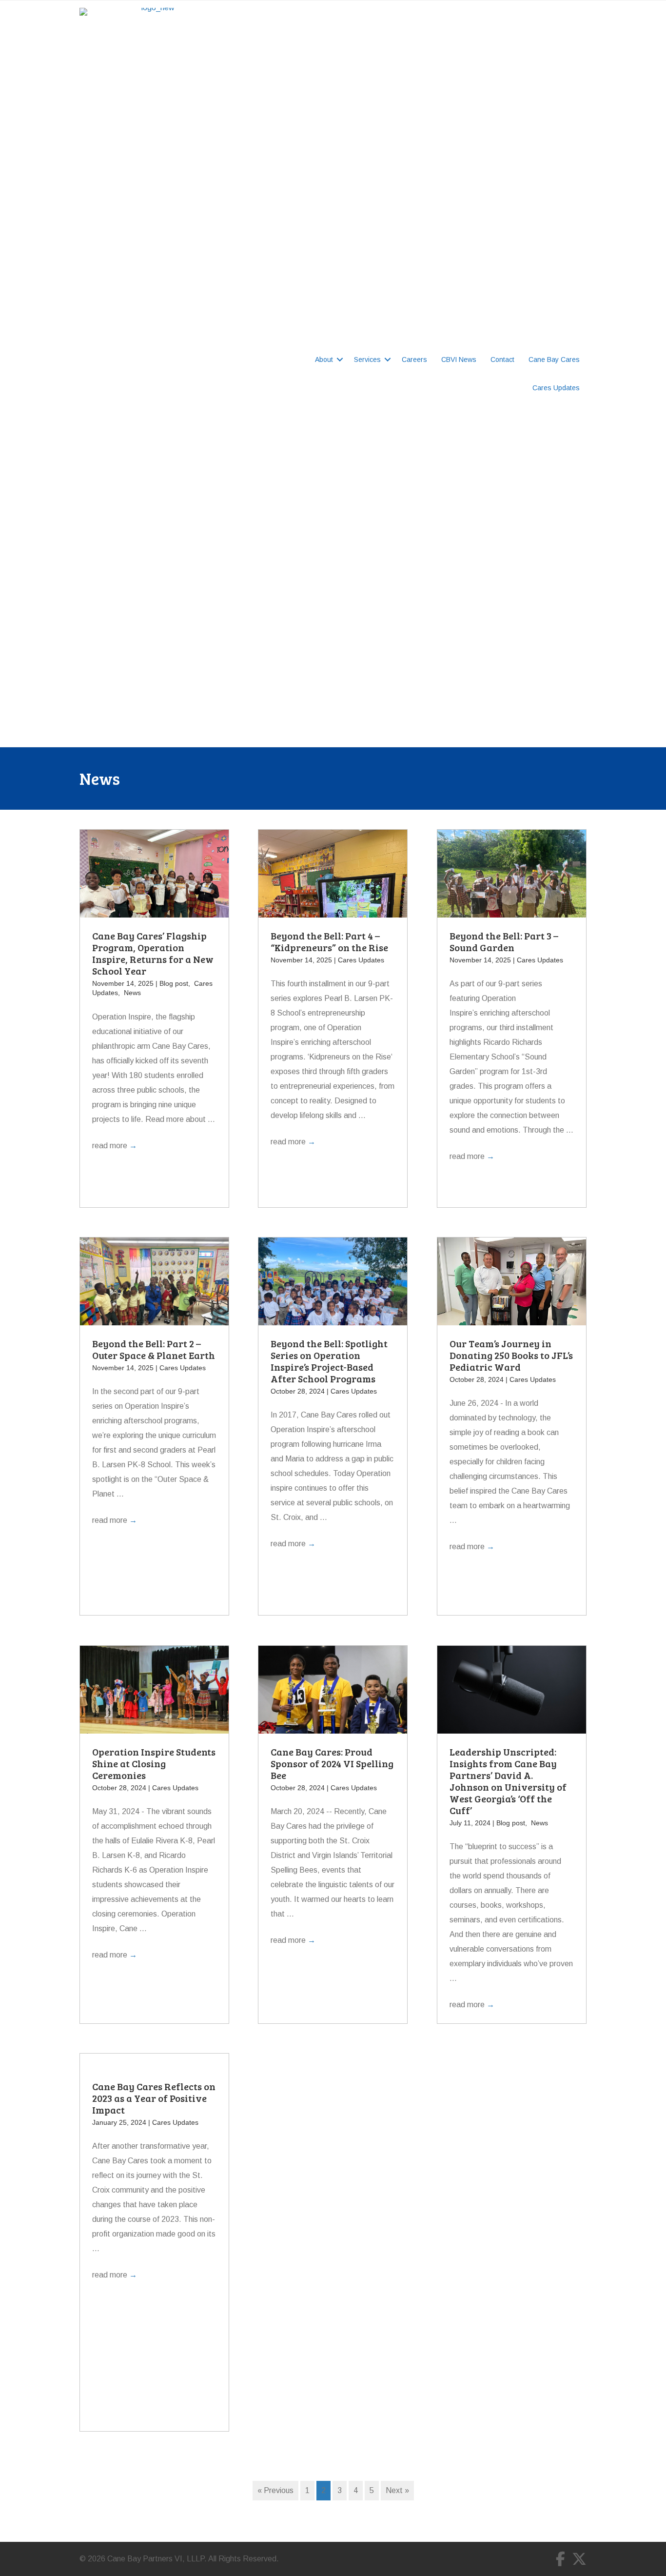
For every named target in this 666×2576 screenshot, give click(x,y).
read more (115, 1146)
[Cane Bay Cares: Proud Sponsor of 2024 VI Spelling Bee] (333, 1694)
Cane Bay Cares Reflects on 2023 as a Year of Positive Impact (154, 2098)
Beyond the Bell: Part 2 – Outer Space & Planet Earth (154, 1349)
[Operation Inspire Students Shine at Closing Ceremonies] (154, 1694)
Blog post (174, 983)
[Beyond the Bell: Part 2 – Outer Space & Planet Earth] (154, 1292)
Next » (397, 2490)
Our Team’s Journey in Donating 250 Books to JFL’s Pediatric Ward (511, 1355)
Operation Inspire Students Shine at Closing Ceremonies (154, 1763)
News (132, 993)
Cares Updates (556, 388)
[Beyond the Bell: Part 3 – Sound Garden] (512, 885)
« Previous (275, 2490)
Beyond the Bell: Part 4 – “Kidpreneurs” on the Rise (329, 941)
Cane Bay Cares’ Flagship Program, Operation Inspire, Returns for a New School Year (153, 953)
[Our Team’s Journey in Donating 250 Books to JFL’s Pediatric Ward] (512, 1292)
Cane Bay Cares (554, 359)
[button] (340, 359)
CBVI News (459, 359)
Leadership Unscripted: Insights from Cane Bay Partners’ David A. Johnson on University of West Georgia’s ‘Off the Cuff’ (508, 1781)
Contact (502, 359)
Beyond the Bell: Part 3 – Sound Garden (504, 941)
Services (367, 359)
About (324, 359)
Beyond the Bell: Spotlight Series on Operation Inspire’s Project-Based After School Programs (329, 1361)
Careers (414, 359)
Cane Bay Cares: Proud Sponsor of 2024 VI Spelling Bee (332, 1763)
